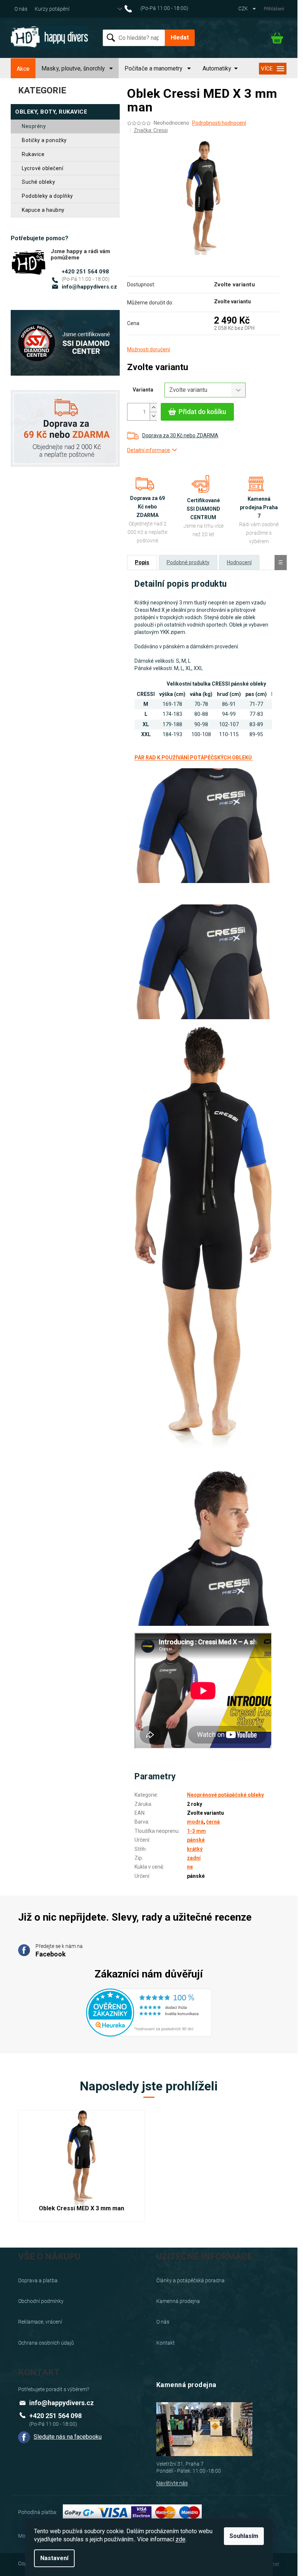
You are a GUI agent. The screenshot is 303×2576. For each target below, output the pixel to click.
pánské (196, 1840)
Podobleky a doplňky (47, 196)
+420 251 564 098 (85, 272)
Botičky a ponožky (44, 140)
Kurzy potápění (52, 9)
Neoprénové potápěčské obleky (225, 1795)
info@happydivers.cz (89, 287)
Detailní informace (149, 450)
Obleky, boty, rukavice (51, 112)
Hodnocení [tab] (239, 562)
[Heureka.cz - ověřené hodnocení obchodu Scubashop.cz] (149, 2008)
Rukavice (33, 154)
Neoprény (34, 126)
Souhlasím (244, 2536)
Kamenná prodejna (178, 2301)
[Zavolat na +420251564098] (160, 8)
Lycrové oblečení (42, 168)
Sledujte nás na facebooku (68, 2437)
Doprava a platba (38, 2280)
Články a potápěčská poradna (190, 2280)
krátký (195, 1849)
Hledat (180, 37)
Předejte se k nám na (59, 1951)
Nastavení (54, 2558)
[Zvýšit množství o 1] (153, 408)
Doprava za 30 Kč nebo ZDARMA (180, 435)
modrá (195, 1822)
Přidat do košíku (202, 412)
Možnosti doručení (149, 349)
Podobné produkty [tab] (188, 562)
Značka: (151, 130)
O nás (21, 9)
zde (181, 2539)
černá (213, 1822)
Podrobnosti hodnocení (219, 123)
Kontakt (166, 2343)
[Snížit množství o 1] (153, 416)
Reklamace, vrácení (40, 2322)
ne (190, 1867)
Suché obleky (38, 182)
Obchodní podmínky (41, 2301)
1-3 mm (196, 1831)
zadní (194, 1858)
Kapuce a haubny (43, 210)
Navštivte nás (172, 2483)
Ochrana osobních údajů (46, 2343)
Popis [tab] (142, 562)
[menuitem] (23, 69)
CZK (244, 8)
